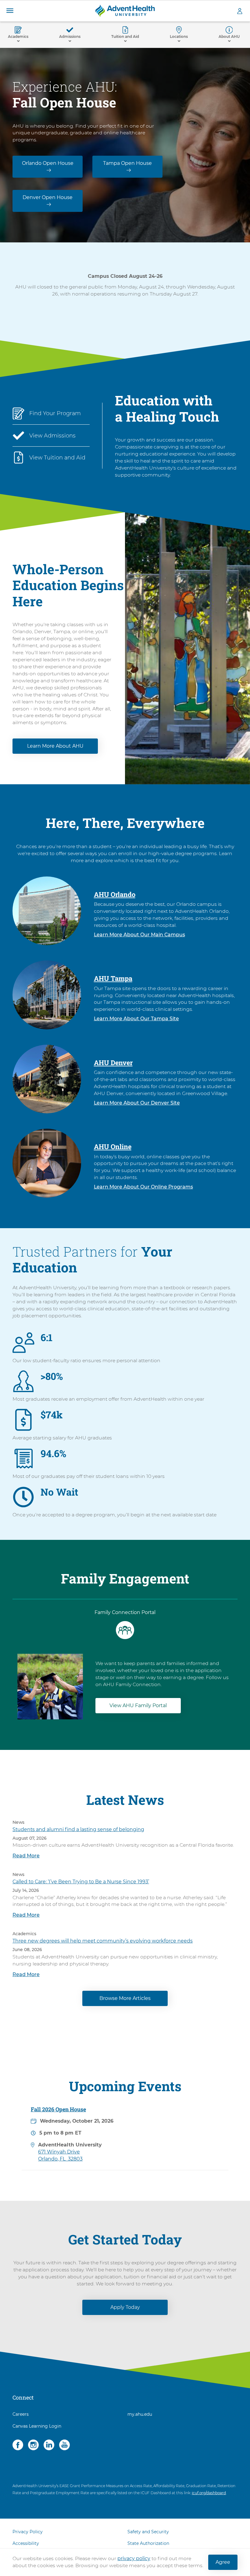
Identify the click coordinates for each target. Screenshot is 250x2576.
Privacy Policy (28, 2532)
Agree (223, 2562)
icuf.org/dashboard (209, 2493)
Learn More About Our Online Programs (143, 1187)
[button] (10, 11)
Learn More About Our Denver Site (137, 1103)
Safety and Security (148, 2532)
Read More (26, 1856)
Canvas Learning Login (37, 2426)
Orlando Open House (48, 163)
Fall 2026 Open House (58, 2109)
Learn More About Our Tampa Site (136, 1019)
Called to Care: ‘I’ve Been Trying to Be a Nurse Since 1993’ (81, 1882)
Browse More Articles (125, 1998)
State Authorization (148, 2543)
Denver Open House (48, 197)
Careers (21, 2414)
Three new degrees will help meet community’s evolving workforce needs (103, 1941)
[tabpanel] (125, 1680)
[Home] (125, 11)
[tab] (125, 1625)
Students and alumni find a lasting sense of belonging (78, 1829)
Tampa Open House (127, 163)
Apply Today (125, 2307)
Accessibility (26, 2543)
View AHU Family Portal (138, 1705)
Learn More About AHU (55, 746)
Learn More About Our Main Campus (139, 935)
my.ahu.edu (140, 2414)
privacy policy (134, 2558)
